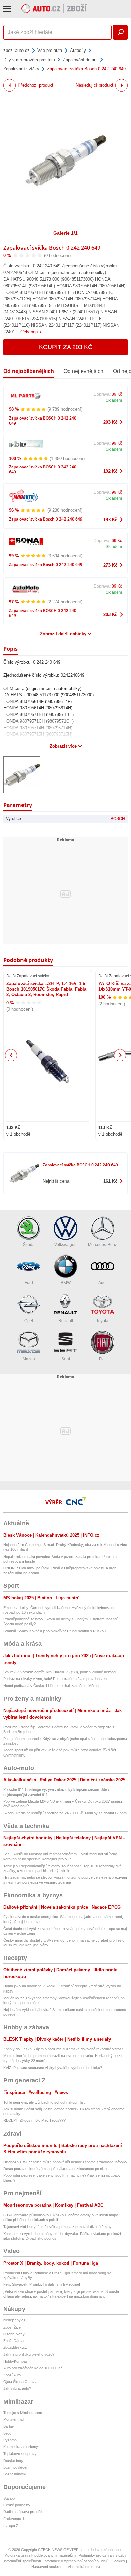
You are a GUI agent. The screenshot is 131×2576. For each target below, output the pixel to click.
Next (120, 1055)
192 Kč (110, 471)
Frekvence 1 (14, 2519)
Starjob (9, 2498)
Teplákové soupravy (20, 2454)
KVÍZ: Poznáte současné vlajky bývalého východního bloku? (53, 2068)
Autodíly (78, 50)
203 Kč (110, 422)
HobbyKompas (15, 2361)
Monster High (14, 2419)
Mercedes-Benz (102, 1245)
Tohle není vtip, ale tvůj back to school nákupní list (44, 2102)
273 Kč (110, 565)
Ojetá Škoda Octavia (20, 2382)
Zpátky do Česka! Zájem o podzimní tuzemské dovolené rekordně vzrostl (63, 2049)
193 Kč (110, 520)
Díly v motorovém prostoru (29, 60)
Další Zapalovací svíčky (28, 976)
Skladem (114, 400)
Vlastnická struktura (84, 2567)
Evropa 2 (11, 2525)
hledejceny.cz (14, 2320)
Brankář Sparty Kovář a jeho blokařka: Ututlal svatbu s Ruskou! (55, 1631)
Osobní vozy (14, 2334)
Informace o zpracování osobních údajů (76, 2561)
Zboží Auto (12, 2375)
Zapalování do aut (80, 60)
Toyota (102, 1321)
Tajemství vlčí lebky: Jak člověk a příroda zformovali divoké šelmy (57, 2227)
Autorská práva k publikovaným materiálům (40, 2555)
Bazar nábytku (15, 2474)
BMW (66, 1283)
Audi (103, 1283)
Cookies (118, 2561)
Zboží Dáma (13, 2341)
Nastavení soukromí (48, 2567)
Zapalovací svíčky (21, 69)
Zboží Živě (12, 2327)
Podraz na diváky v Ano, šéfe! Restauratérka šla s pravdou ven (55, 1679)
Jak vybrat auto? (17, 2388)
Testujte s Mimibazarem (23, 2413)
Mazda (29, 1359)
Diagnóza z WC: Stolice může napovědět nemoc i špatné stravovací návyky (65, 2162)
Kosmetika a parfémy (21, 2447)
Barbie (9, 2426)
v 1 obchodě (18, 1134)
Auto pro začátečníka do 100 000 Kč (33, 2368)
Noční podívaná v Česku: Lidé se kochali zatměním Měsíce (52, 1686)
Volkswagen (65, 1245)
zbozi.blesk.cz (15, 2347)
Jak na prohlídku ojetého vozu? (29, 2354)
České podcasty (17, 2505)
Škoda (29, 1245)
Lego (7, 2433)
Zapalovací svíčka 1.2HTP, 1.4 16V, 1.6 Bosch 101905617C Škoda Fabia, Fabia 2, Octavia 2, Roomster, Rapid (46, 989)
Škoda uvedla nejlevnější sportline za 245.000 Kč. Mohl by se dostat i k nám (65, 1813)
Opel (29, 1321)
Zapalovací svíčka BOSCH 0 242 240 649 (43, 421)
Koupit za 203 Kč (66, 347)
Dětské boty (13, 2461)
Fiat (102, 1359)
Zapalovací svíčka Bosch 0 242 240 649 (52, 248)
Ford (29, 1283)
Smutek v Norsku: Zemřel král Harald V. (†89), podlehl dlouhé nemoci (60, 1672)
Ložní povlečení (16, 2467)
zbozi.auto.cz (16, 50)
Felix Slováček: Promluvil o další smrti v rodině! (42, 2284)
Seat (66, 1359)
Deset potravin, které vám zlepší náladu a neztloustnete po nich (55, 2169)
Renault (66, 1321)
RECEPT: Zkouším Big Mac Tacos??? (34, 2120)
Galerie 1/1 (65, 233)
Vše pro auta (50, 50)
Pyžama (10, 2440)
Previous (11, 1055)
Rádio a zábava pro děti (23, 2512)
